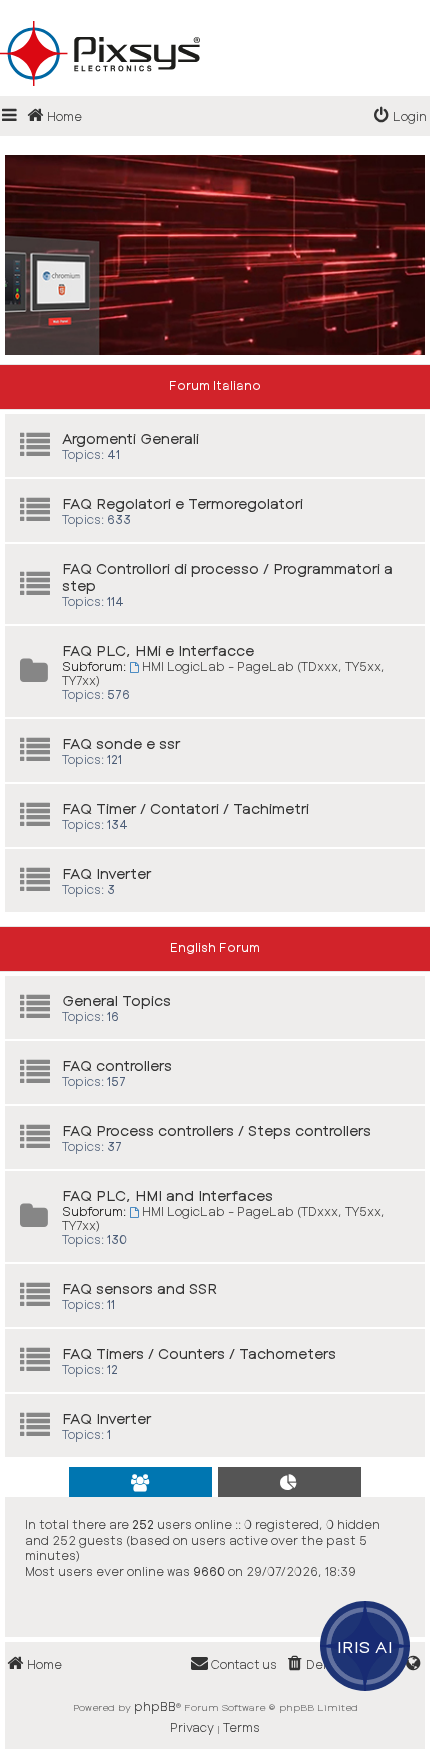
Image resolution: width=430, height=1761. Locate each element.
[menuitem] (400, 116)
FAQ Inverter (106, 873)
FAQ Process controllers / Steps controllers (216, 1130)
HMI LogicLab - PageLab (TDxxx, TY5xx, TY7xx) (223, 673)
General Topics (116, 1000)
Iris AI (365, 1646)
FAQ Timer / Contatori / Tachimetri (185, 808)
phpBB (155, 1706)
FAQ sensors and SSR (139, 1288)
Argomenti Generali (130, 438)
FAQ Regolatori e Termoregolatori (182, 503)
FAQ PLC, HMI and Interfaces (167, 1195)
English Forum (215, 947)
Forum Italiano (215, 385)
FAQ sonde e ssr (121, 743)
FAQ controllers (117, 1065)
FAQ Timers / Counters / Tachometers (199, 1353)
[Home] (215, 21)
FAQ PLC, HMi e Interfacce (158, 650)
